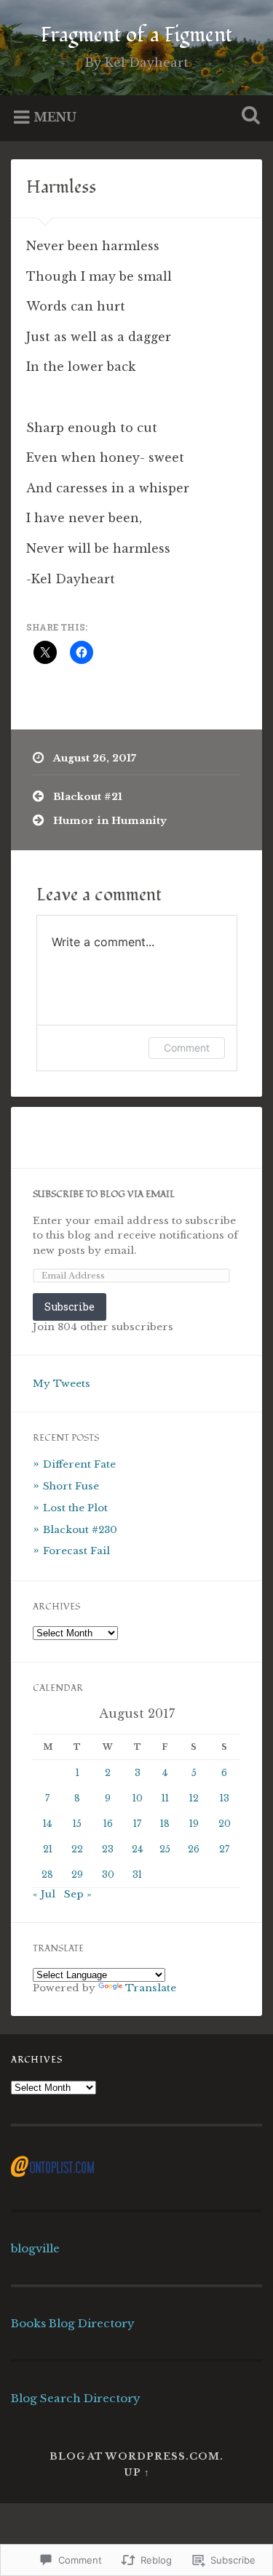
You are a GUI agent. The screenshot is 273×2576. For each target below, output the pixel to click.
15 (77, 1824)
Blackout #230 (80, 1530)
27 (224, 1849)
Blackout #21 (88, 797)
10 (138, 1798)
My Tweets (62, 1384)
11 (165, 1798)
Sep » (78, 1894)
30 (108, 1875)
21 (48, 1849)
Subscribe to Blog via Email (104, 1195)
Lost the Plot (75, 1508)
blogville (35, 2248)
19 (194, 1824)
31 (137, 1875)
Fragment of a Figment (136, 35)
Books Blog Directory (73, 2323)
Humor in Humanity (110, 821)
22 (77, 1849)
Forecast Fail (76, 1551)
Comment (187, 1048)
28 (47, 1875)
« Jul (44, 1894)
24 (137, 1849)
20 (225, 1824)
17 (137, 1824)
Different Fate (79, 1464)
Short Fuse (71, 1486)
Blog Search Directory (76, 2398)
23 (108, 1849)
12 (194, 1798)
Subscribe (70, 1307)
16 (108, 1824)
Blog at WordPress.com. (136, 2456)
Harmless (61, 187)
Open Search (248, 117)
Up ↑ (137, 2472)
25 (165, 1849)
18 (165, 1824)
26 (194, 1849)
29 (77, 1875)
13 (225, 1798)
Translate (151, 1988)
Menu (55, 116)
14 (47, 1824)
